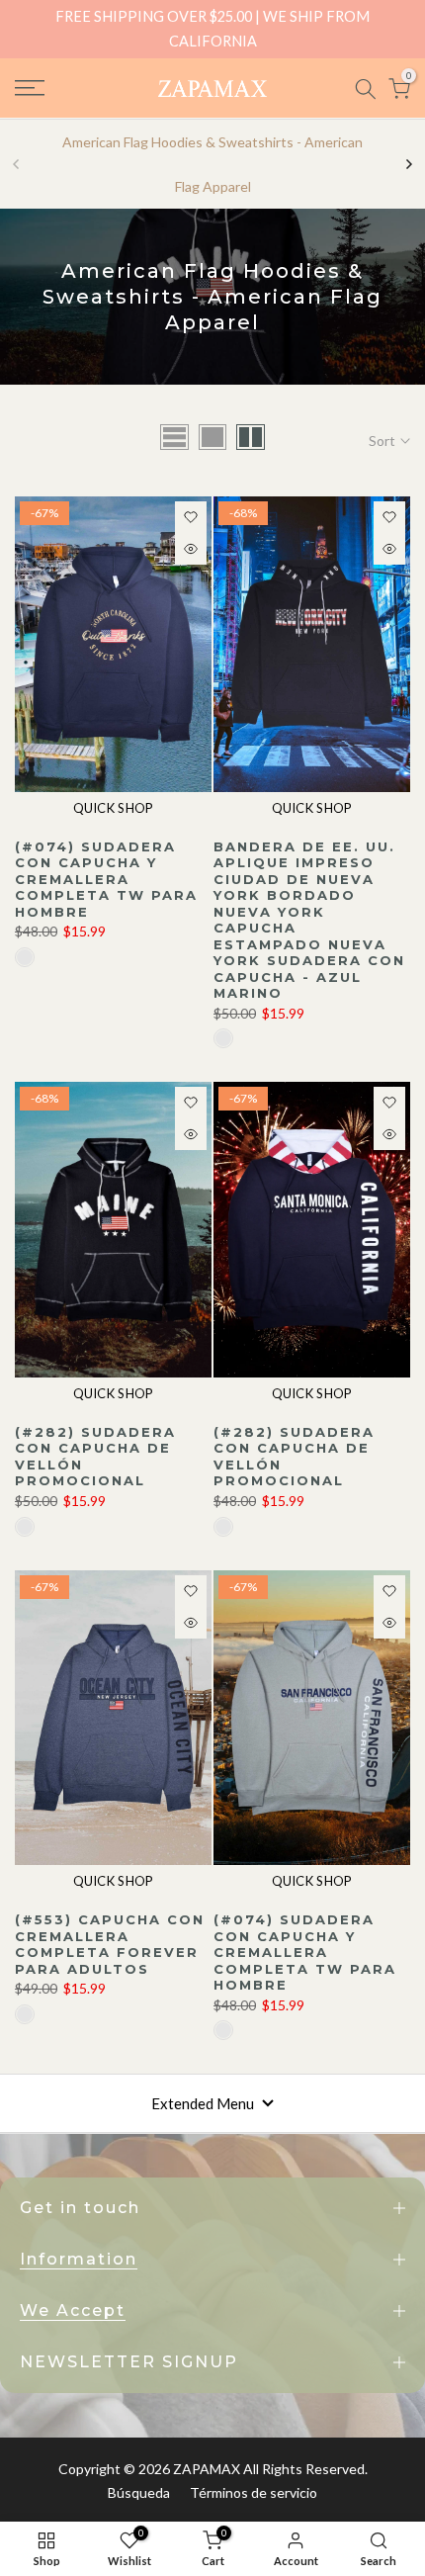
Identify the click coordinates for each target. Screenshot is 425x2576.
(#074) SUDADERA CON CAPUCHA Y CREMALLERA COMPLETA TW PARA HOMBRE (106, 879)
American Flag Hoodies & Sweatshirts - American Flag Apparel (212, 164)
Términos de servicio (254, 2492)
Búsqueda (139, 2492)
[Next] (408, 164)
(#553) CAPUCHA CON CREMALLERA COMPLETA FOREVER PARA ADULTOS (110, 1944)
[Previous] (17, 164)
